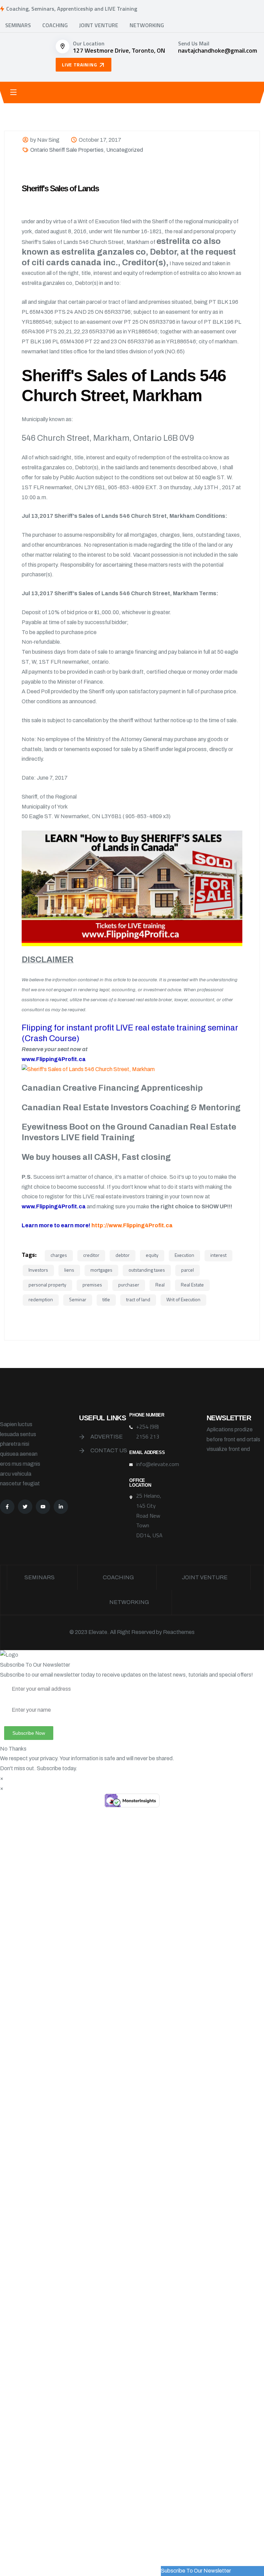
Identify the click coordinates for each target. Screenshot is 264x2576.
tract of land (138, 1299)
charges (59, 1255)
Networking (147, 25)
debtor (123, 1255)
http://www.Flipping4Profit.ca (132, 1225)
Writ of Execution (183, 1299)
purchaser (129, 1285)
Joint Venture (99, 25)
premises (92, 1285)
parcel (188, 1270)
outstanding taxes (147, 1270)
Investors (38, 1270)
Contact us (109, 1450)
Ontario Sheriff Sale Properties (67, 150)
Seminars (18, 25)
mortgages (101, 1270)
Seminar (78, 1299)
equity (152, 1255)
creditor (91, 1255)
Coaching (55, 25)
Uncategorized (125, 150)
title (106, 1299)
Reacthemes (179, 1632)
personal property (47, 1285)
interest (218, 1255)
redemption (41, 1299)
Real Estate (192, 1285)
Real (160, 1285)
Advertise (107, 1437)
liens (69, 1270)
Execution (184, 1255)
